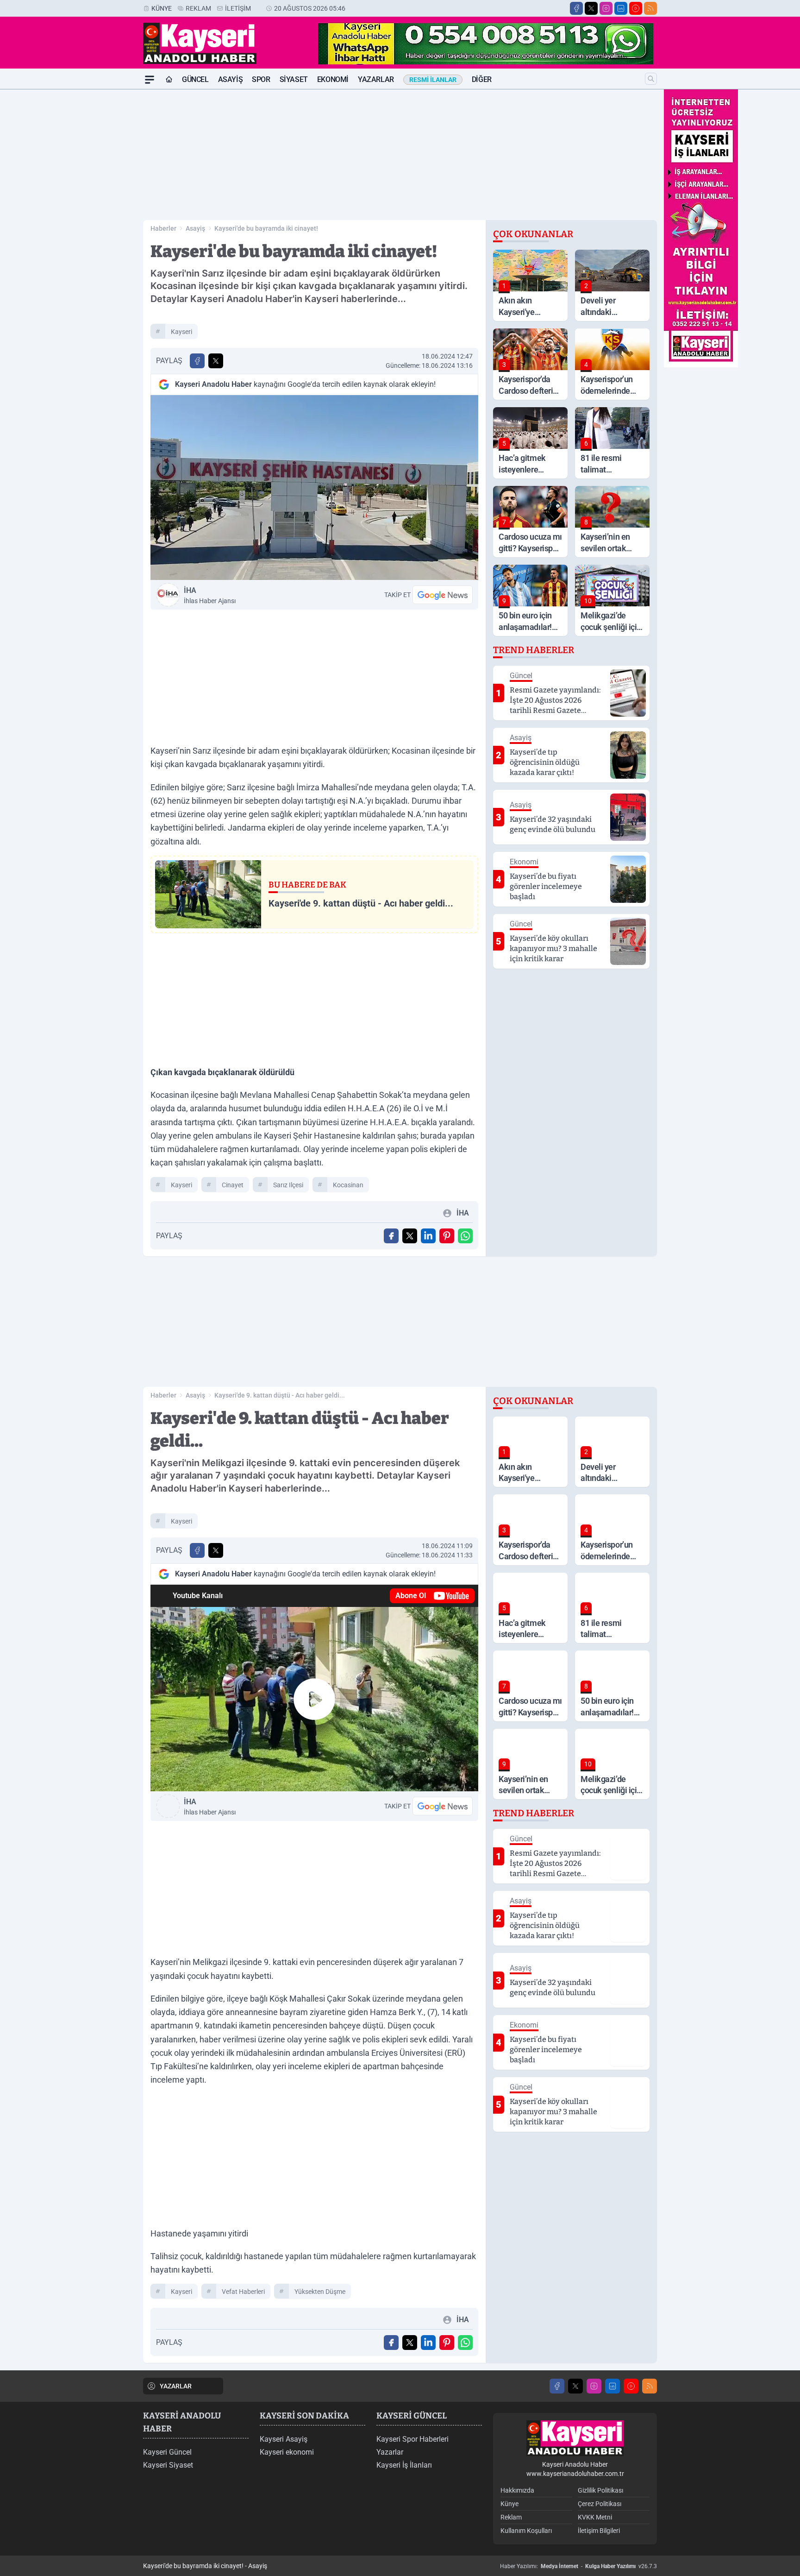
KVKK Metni (595, 2517)
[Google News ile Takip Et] (443, 595)
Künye (162, 8)
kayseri (181, 332)
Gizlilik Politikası (600, 2490)
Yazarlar (376, 79)
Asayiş (231, 79)
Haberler (163, 228)
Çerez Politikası (600, 2504)
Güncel (195, 79)
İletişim (238, 8)
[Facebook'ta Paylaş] (197, 361)
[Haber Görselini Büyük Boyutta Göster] (314, 488)
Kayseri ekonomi (287, 2452)
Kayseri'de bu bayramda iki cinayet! (266, 228)
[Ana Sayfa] (169, 80)
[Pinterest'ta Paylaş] (447, 1236)
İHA (210, 595)
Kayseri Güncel (167, 2452)
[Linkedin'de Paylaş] (428, 1236)
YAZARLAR (176, 2386)
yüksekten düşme (320, 2292)
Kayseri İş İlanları (404, 2465)
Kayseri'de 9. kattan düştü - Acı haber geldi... (280, 1395)
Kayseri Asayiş (284, 2439)
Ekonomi (333, 79)
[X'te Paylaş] (216, 361)
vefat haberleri (243, 2292)
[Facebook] (576, 8)
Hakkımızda (517, 2490)
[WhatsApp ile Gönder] (465, 1236)
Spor (261, 79)
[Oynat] (314, 1699)
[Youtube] (636, 8)
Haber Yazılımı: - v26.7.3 (578, 2566)
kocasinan (348, 1185)
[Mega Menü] (150, 80)
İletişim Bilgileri (599, 2531)
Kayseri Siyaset (168, 2465)
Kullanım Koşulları (526, 2531)
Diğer (482, 79)
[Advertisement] (99, 228)
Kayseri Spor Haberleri (412, 2439)
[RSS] (650, 8)
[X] (591, 8)
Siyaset (294, 79)
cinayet (233, 1185)
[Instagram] (606, 8)
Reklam (198, 8)
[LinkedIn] (621, 8)
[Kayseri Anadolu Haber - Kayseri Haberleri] (575, 2438)
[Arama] (651, 79)
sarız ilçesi (288, 1185)
